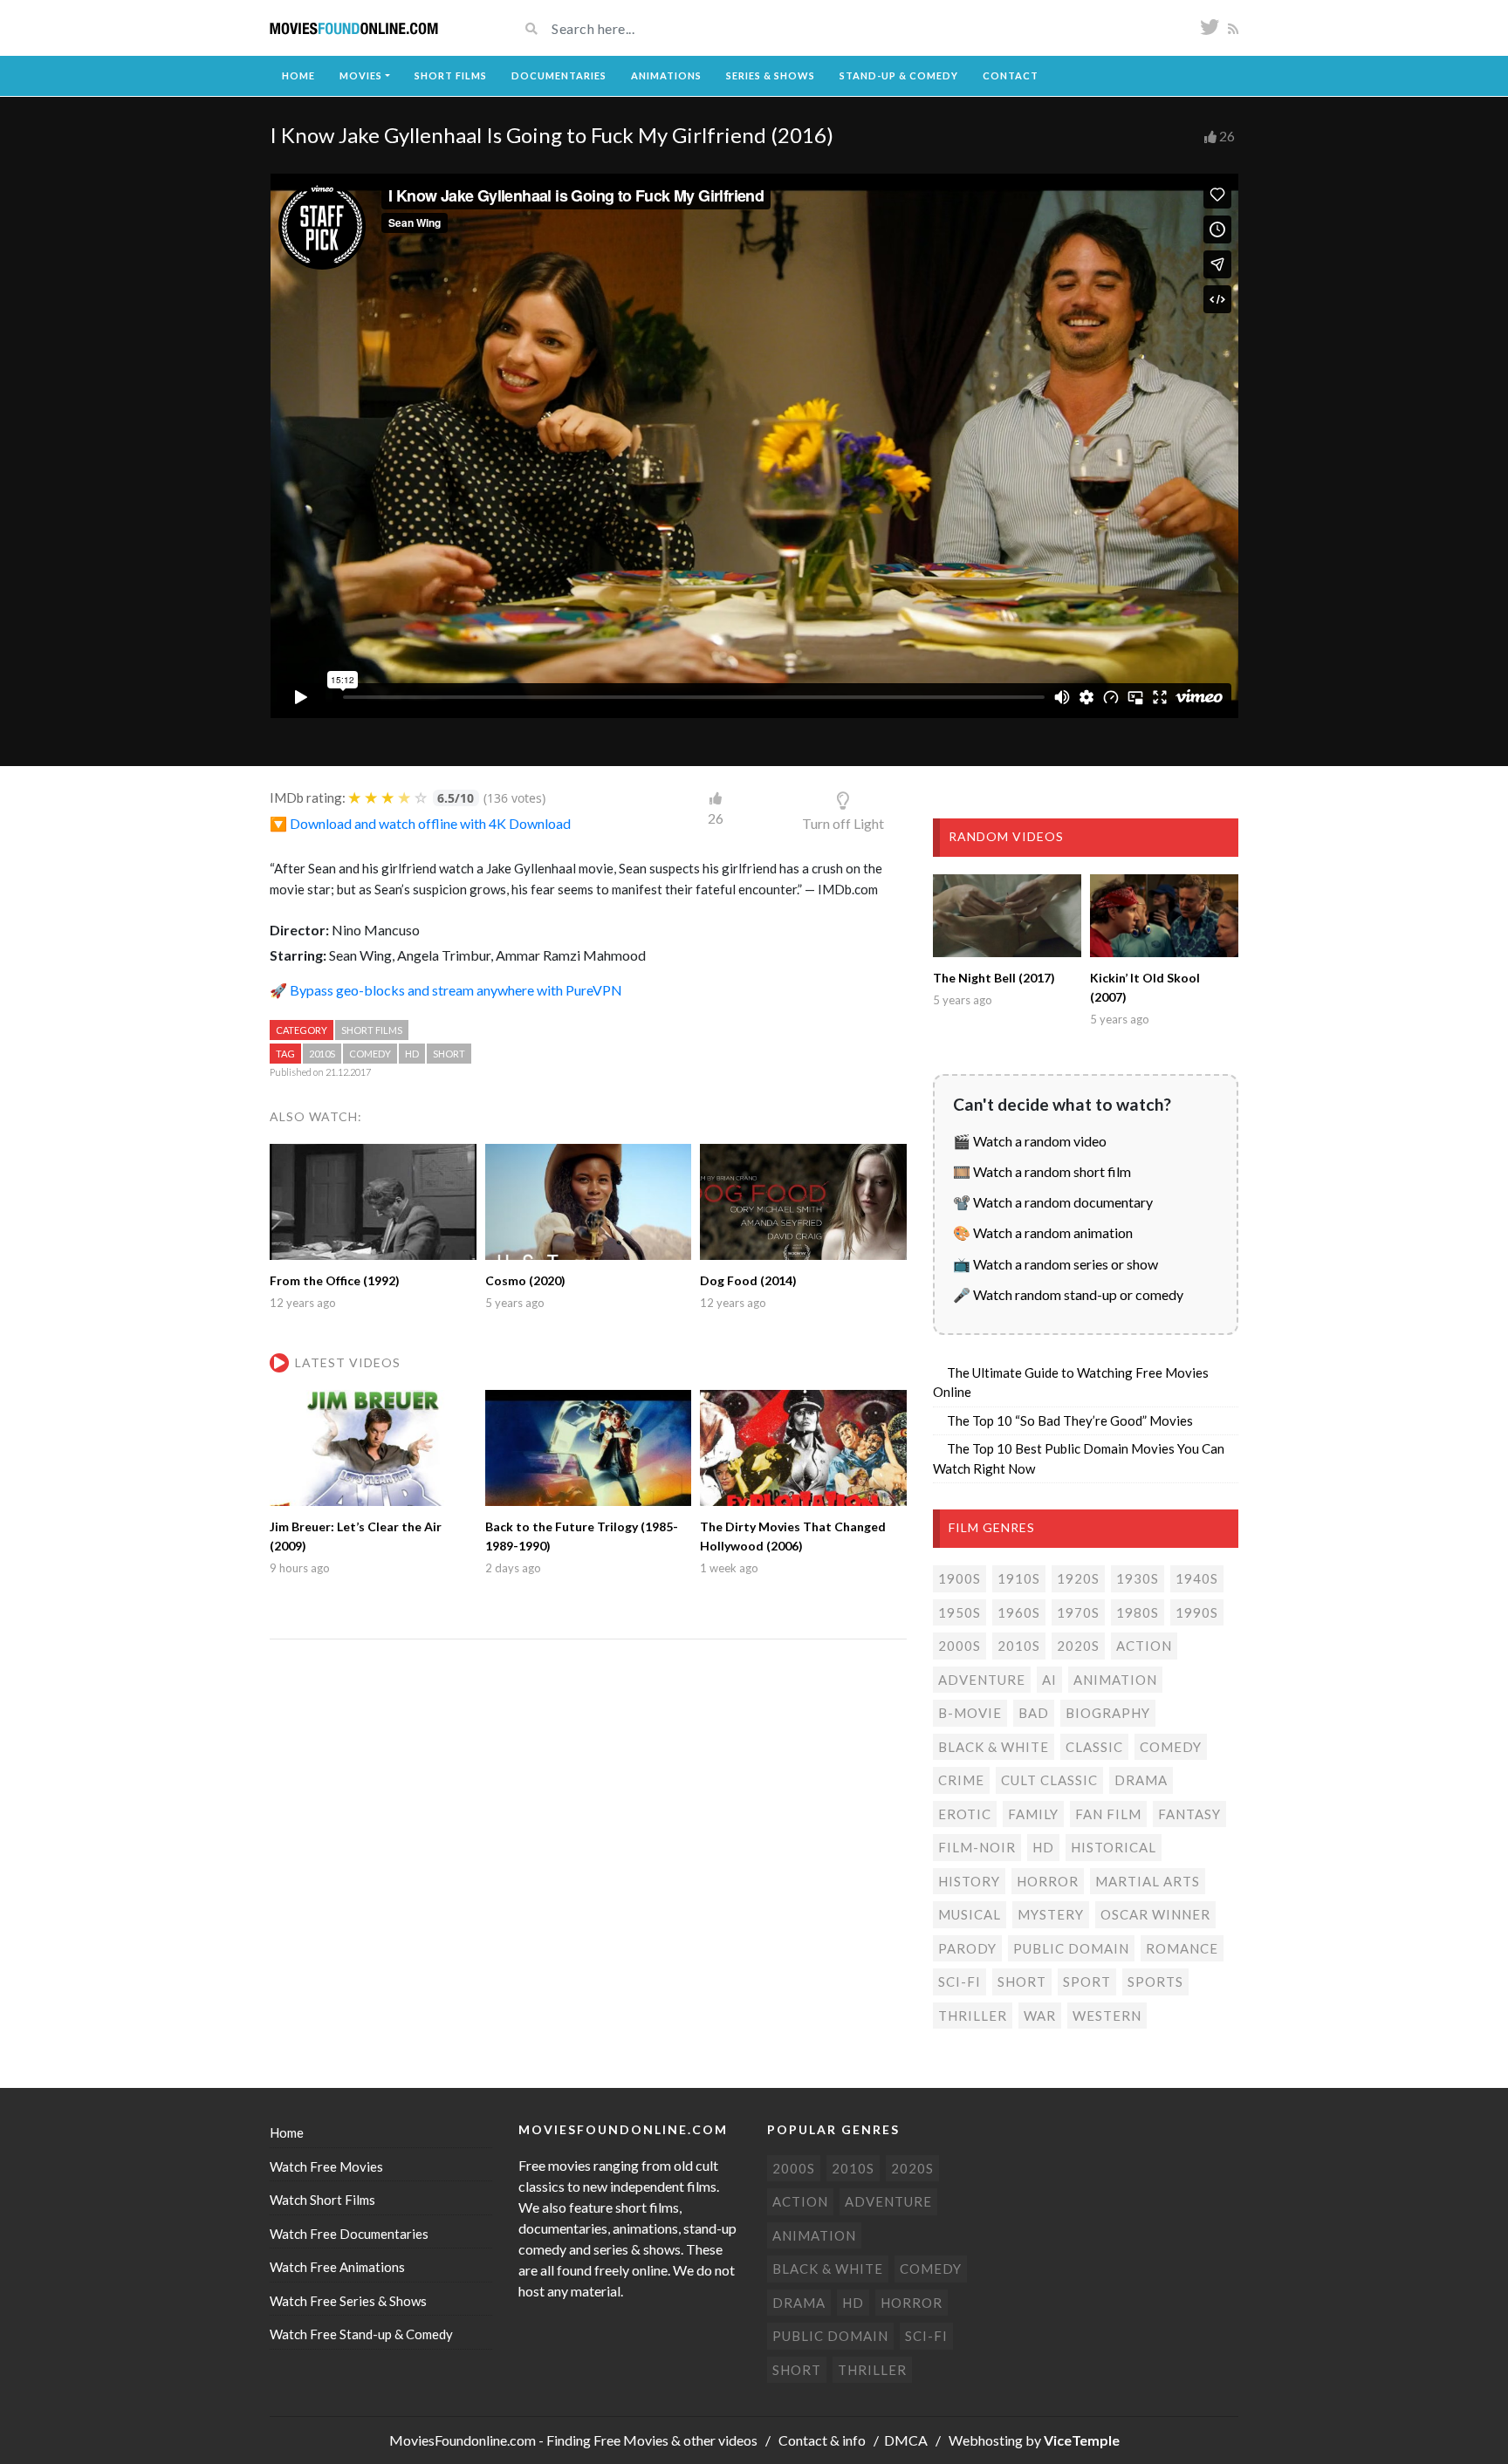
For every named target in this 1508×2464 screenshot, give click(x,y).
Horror (1048, 1881)
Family (1033, 1814)
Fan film (1108, 1814)
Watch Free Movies (326, 2166)
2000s (960, 1646)
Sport (1087, 1981)
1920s (1078, 1578)
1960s (1019, 1612)
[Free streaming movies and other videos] (354, 28)
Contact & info (822, 2440)
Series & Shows (771, 75)
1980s (1138, 1612)
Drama (1141, 1780)
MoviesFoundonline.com (463, 2440)
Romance (1182, 1948)
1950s (960, 1612)
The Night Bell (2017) (994, 978)
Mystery (1051, 1914)
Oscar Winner (1155, 1914)
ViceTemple (1082, 2440)
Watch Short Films (322, 2200)
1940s (1197, 1578)
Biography (1108, 1713)
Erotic (965, 1814)
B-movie (970, 1713)
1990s (1197, 1612)
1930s (1138, 1578)
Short (449, 1054)
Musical (970, 1914)
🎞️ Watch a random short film (1042, 1171)
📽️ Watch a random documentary (1053, 1202)
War (1040, 2016)
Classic (1094, 1747)
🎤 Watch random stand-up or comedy (1068, 1294)
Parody (967, 1948)
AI (1049, 1680)
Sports (1155, 1981)
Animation (1115, 1680)
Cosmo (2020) (525, 1280)
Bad (1034, 1713)
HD (412, 1054)
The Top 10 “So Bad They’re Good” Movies (1070, 1420)
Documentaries (559, 75)
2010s (322, 1054)
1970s (1078, 1612)
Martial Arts (1148, 1881)
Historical (1114, 1847)
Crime (961, 1780)
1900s (960, 1578)
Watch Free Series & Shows (348, 2301)
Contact (1011, 75)
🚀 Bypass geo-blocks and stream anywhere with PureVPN (446, 990)
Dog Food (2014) (748, 1280)
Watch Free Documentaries (349, 2234)
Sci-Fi (960, 1981)
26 (1227, 136)
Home (298, 75)
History (969, 1881)
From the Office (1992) (335, 1280)
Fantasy (1189, 1814)
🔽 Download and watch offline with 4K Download (420, 823)
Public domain (1071, 1948)
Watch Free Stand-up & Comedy (361, 2334)
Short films (372, 1030)
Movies (361, 75)
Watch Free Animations (337, 2267)
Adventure (982, 1680)
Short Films (451, 75)
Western (1107, 2016)
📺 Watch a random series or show (1056, 1264)
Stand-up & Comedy (899, 75)
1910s (1019, 1578)
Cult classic (1049, 1780)
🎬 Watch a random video (1030, 1141)
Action (1144, 1646)
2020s (1078, 1646)
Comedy (370, 1054)
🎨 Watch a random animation (1043, 1232)
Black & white (994, 1747)
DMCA (906, 2440)
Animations (666, 75)
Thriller (973, 2016)
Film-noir (977, 1847)
